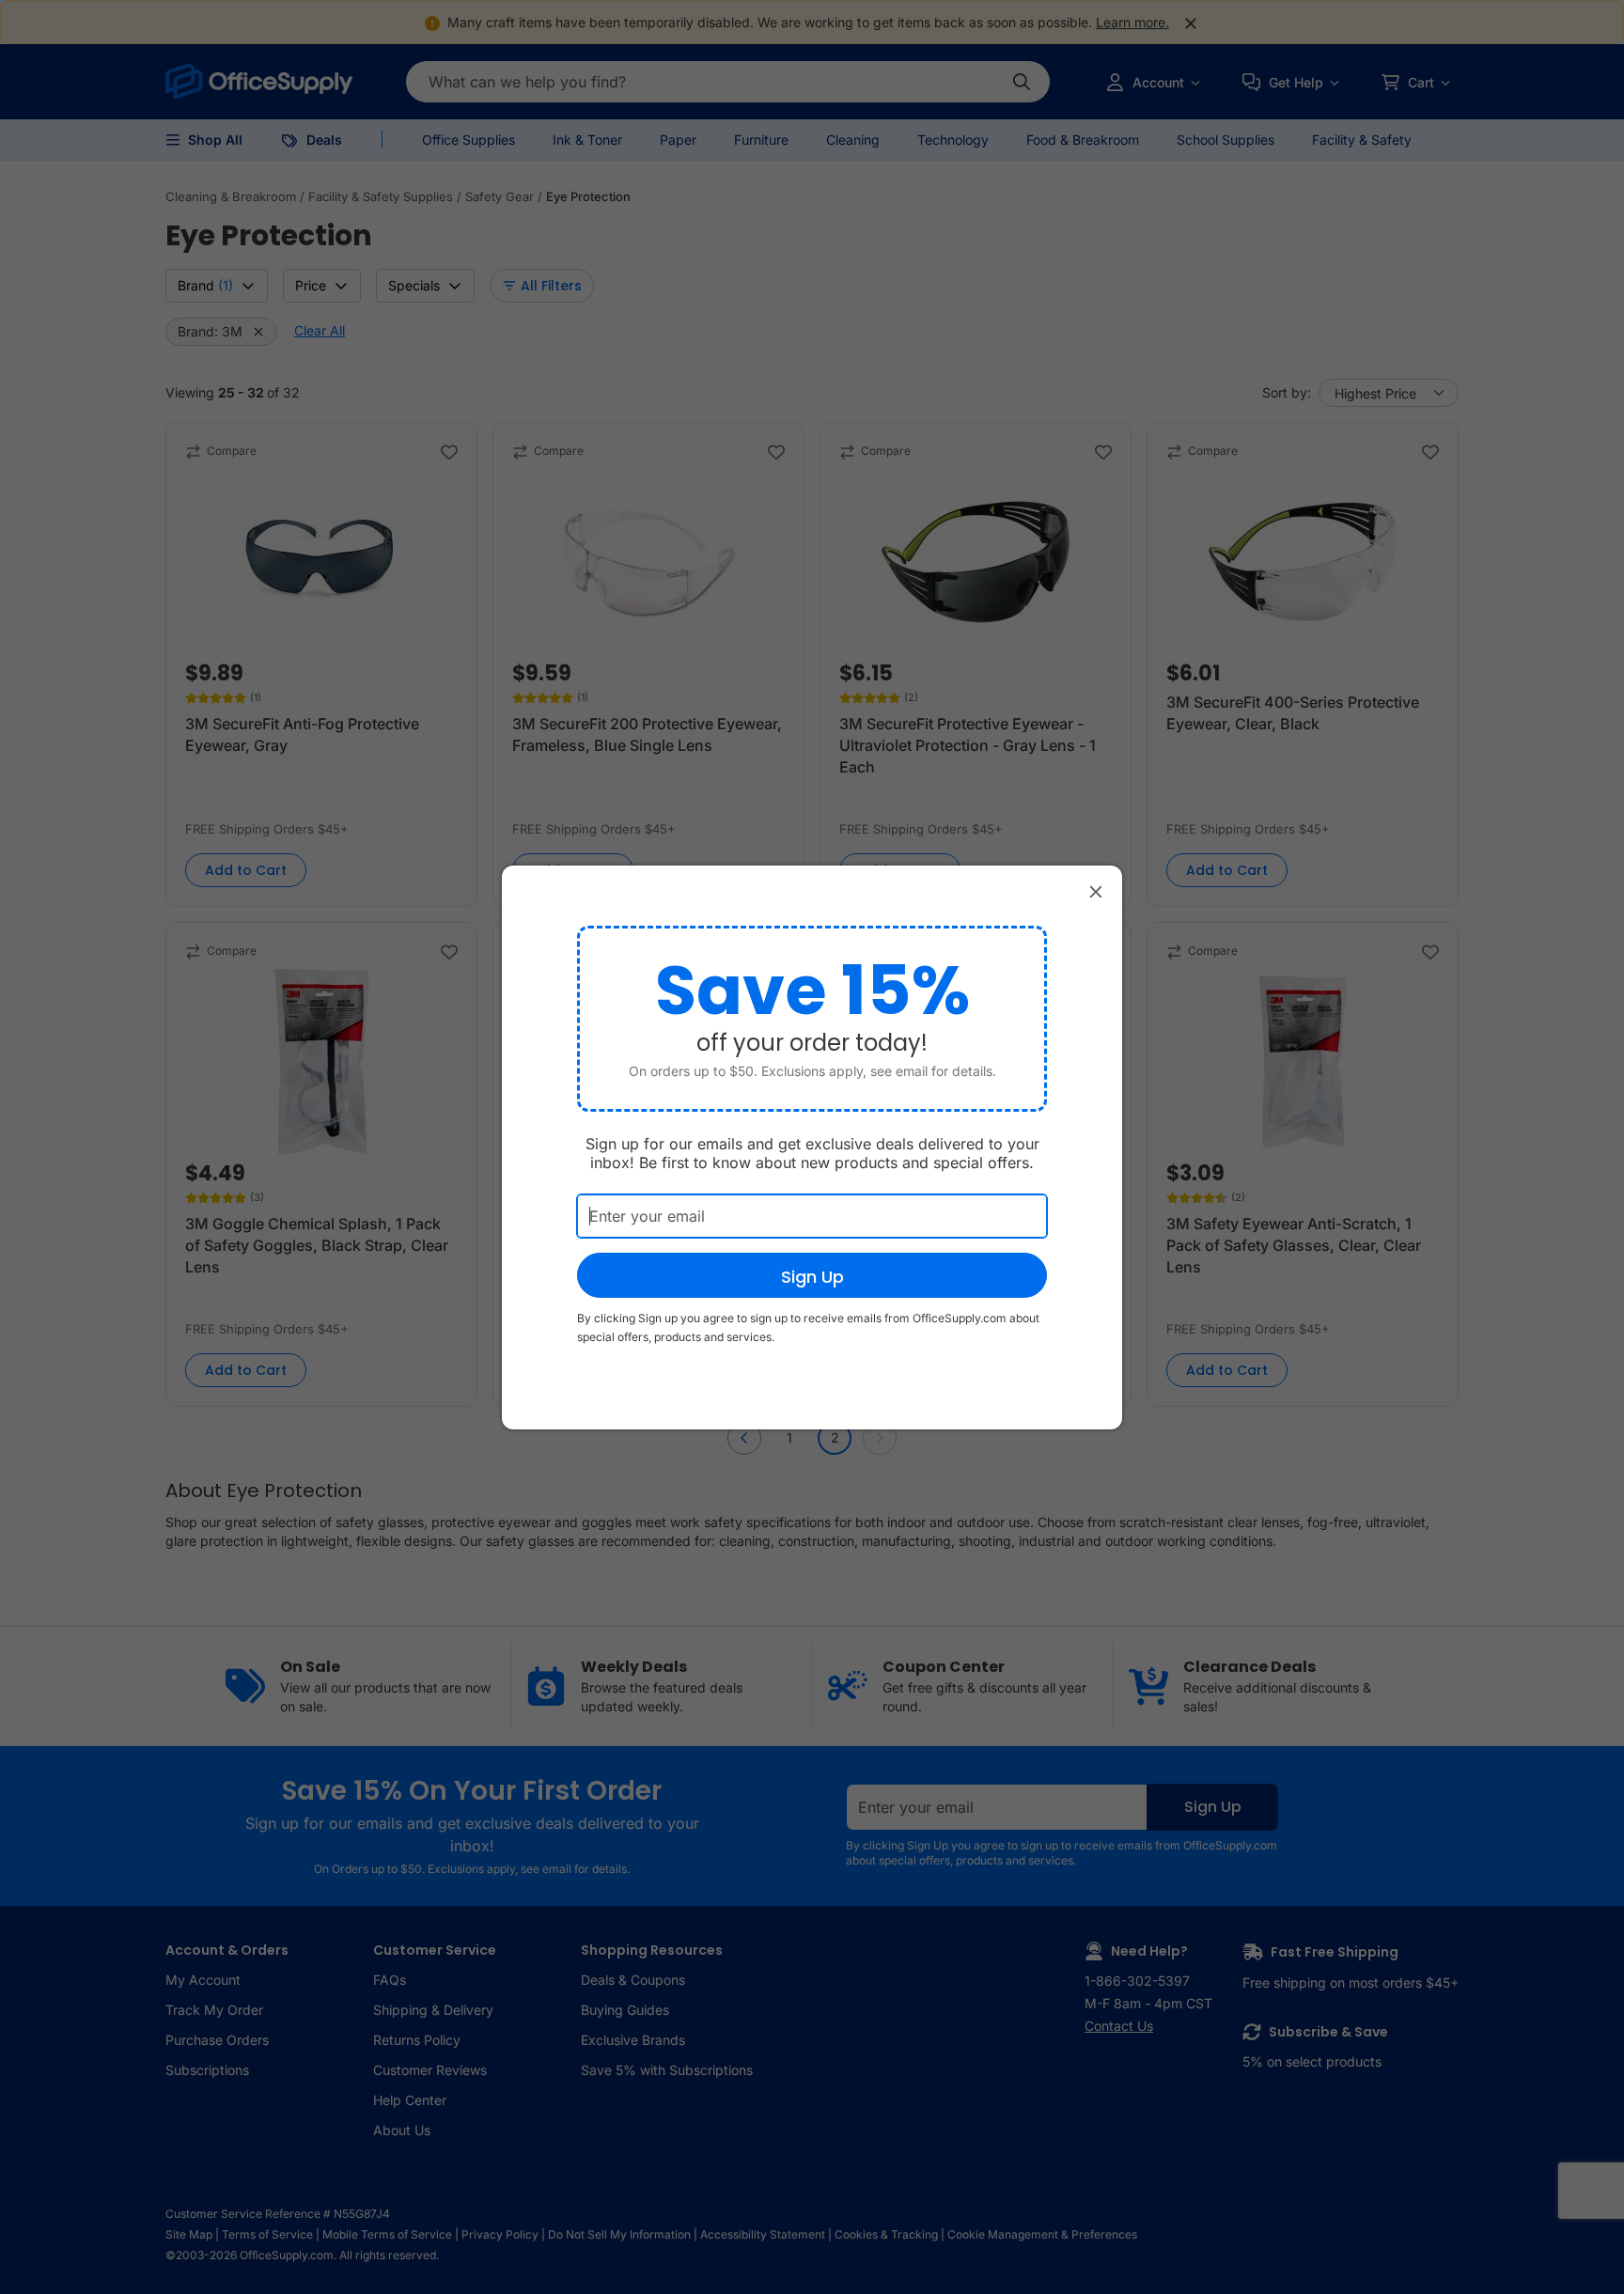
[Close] (1096, 892)
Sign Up (812, 1277)
